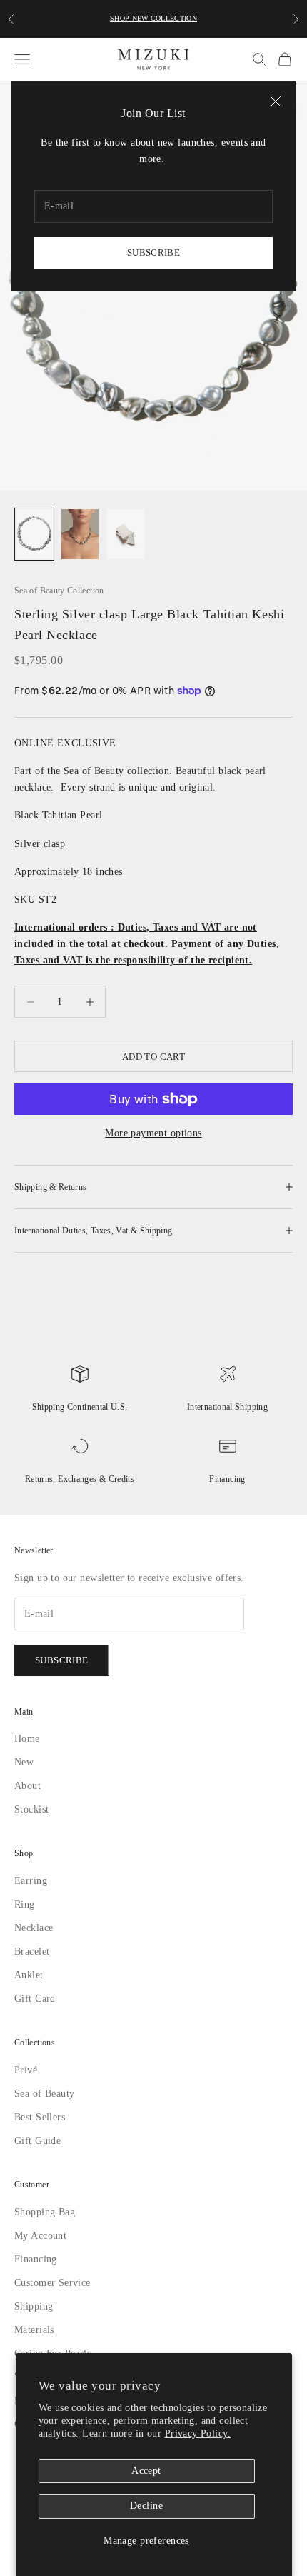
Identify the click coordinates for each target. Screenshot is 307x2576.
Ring (25, 1904)
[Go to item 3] (126, 534)
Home (28, 1739)
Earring (30, 1881)
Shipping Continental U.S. (80, 1407)
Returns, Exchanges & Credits (79, 1479)
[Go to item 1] (34, 534)
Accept (147, 2471)
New (24, 1762)
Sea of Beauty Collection (62, 591)
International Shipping (228, 1407)
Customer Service (55, 2283)
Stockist (33, 1809)
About (28, 1786)
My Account (42, 2236)
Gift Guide (37, 2141)
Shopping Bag (47, 2212)
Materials (35, 2330)
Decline (146, 2506)
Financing (227, 1479)
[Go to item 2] (80, 534)
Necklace (35, 1928)
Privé (25, 2070)
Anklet (29, 1975)
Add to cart (153, 1056)
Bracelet (32, 1951)
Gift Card (35, 1999)
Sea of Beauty (46, 2094)
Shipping (35, 2306)
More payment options (153, 1133)
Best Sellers (41, 2117)
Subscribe (153, 252)
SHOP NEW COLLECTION (154, 19)
